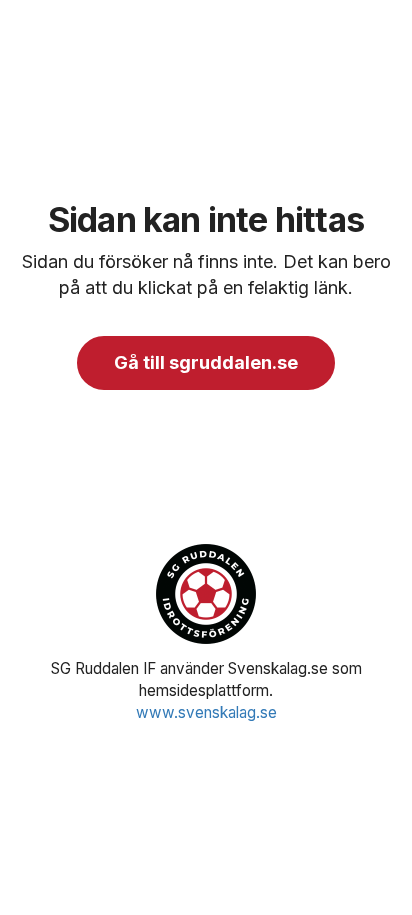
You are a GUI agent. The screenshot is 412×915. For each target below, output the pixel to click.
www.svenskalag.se (206, 712)
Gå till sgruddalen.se (206, 362)
